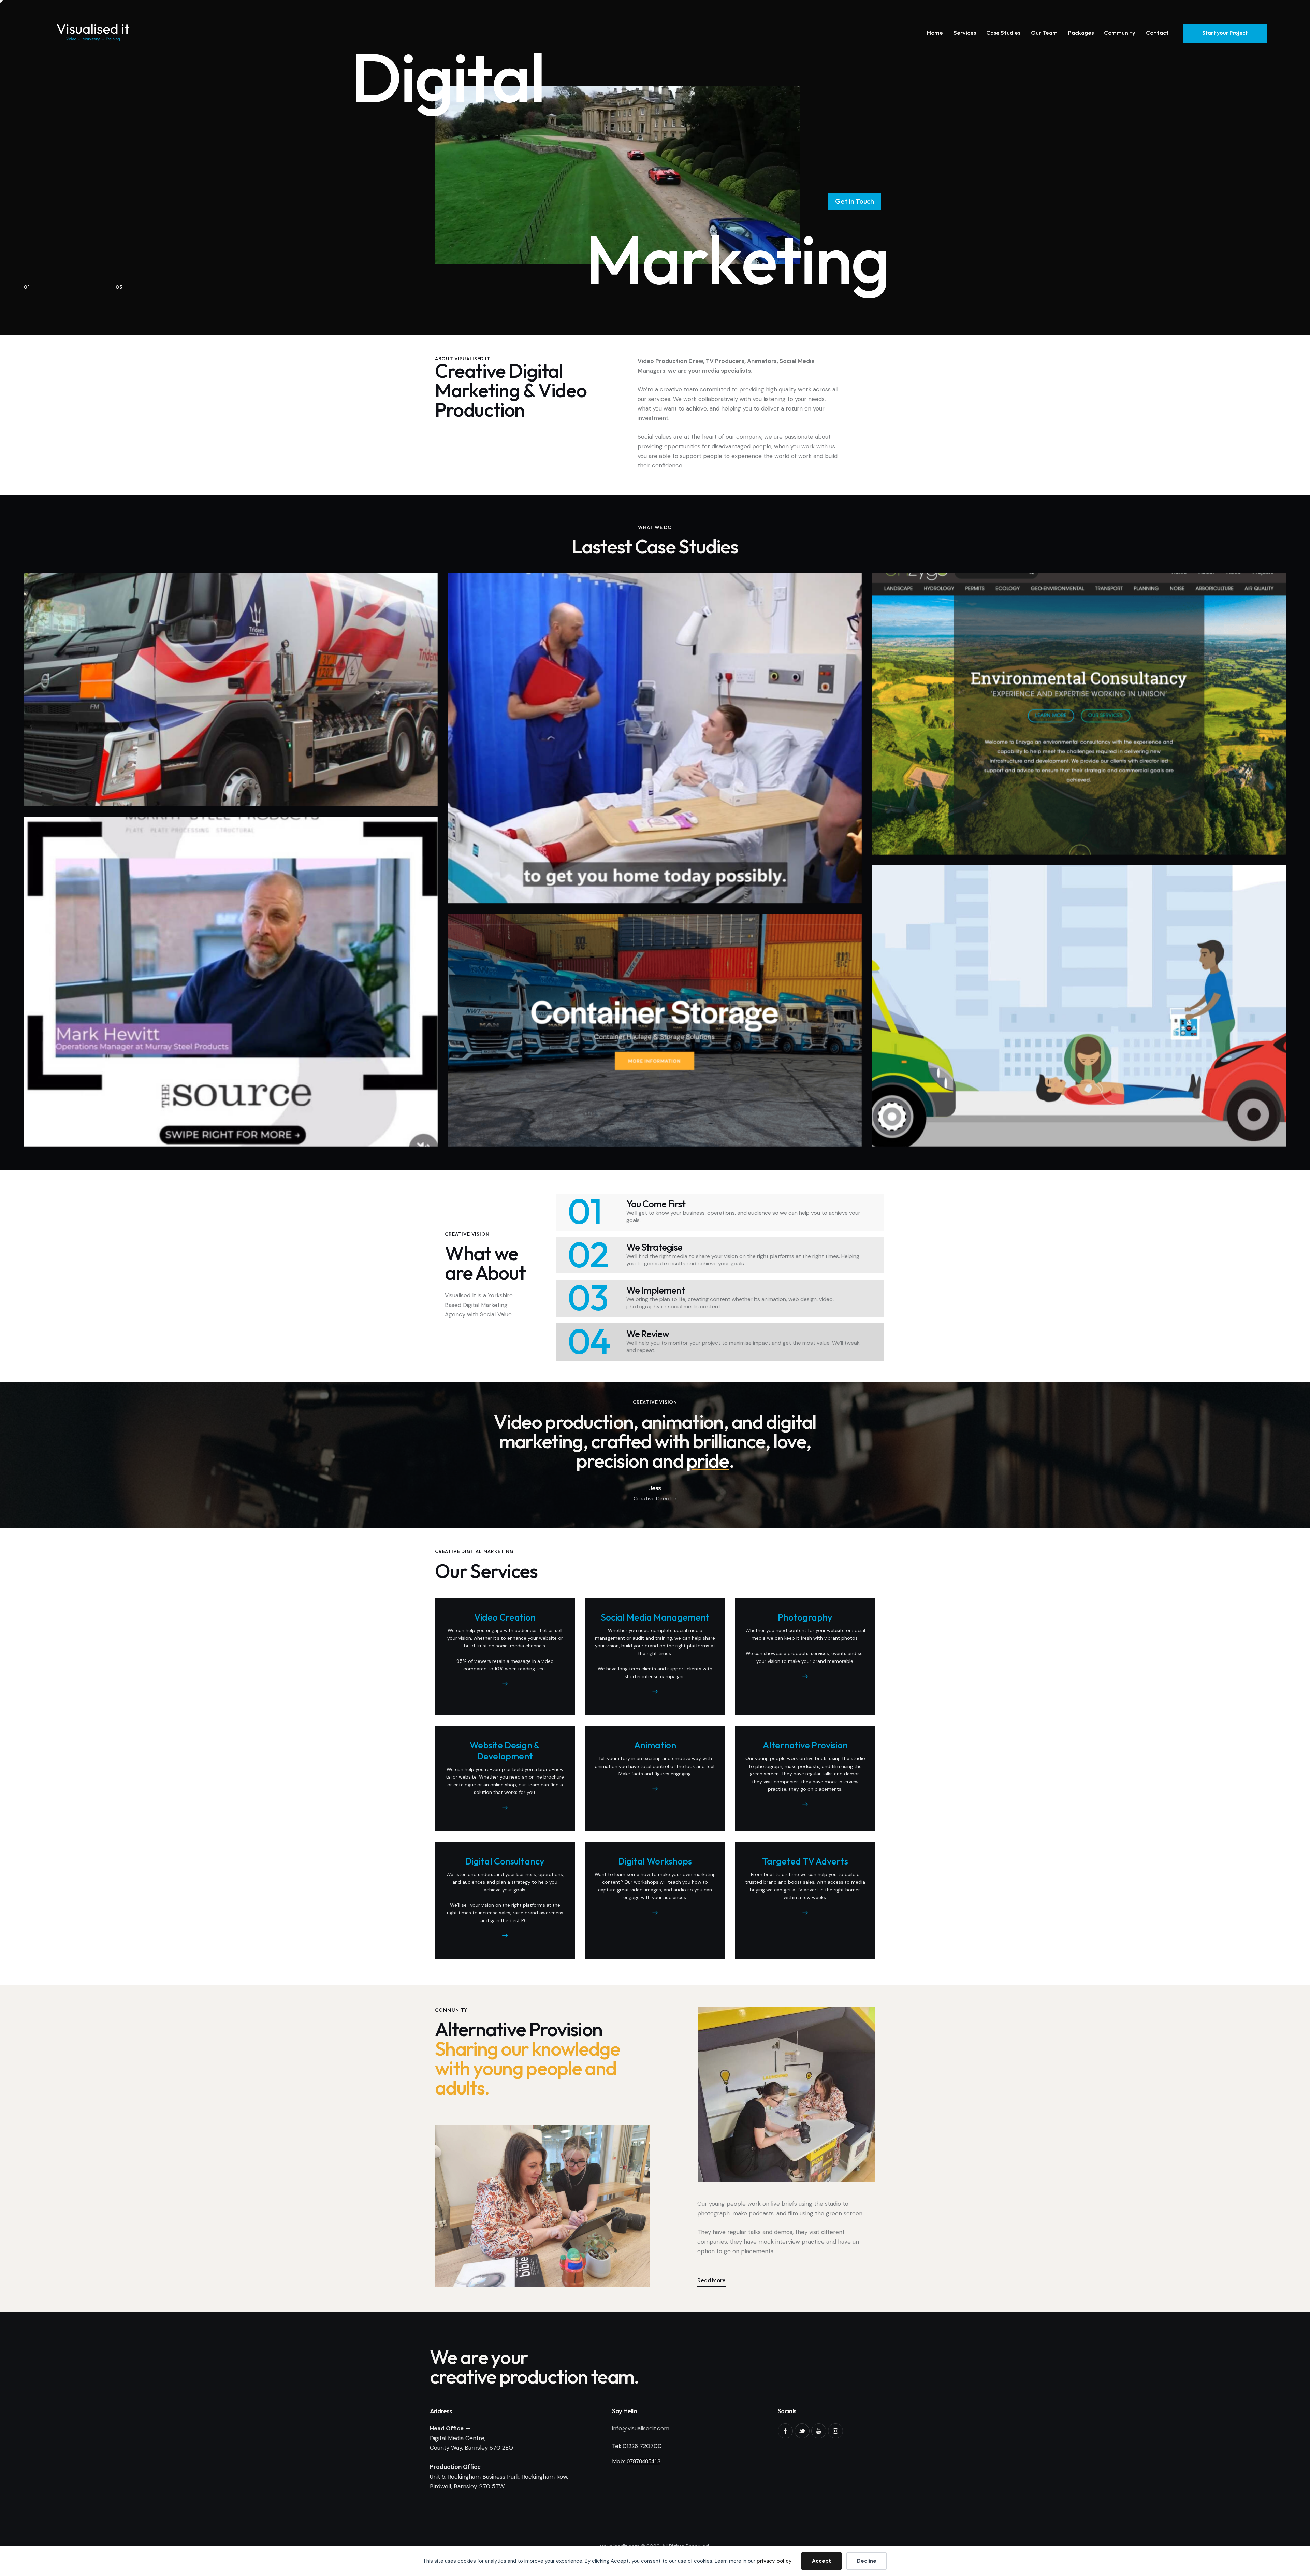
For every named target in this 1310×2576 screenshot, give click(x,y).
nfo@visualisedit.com (641, 2428)
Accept (821, 2561)
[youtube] (819, 2431)
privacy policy (774, 2561)
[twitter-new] (802, 2431)
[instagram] (835, 2431)
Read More (711, 2280)
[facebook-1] (785, 2431)
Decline (867, 2561)
